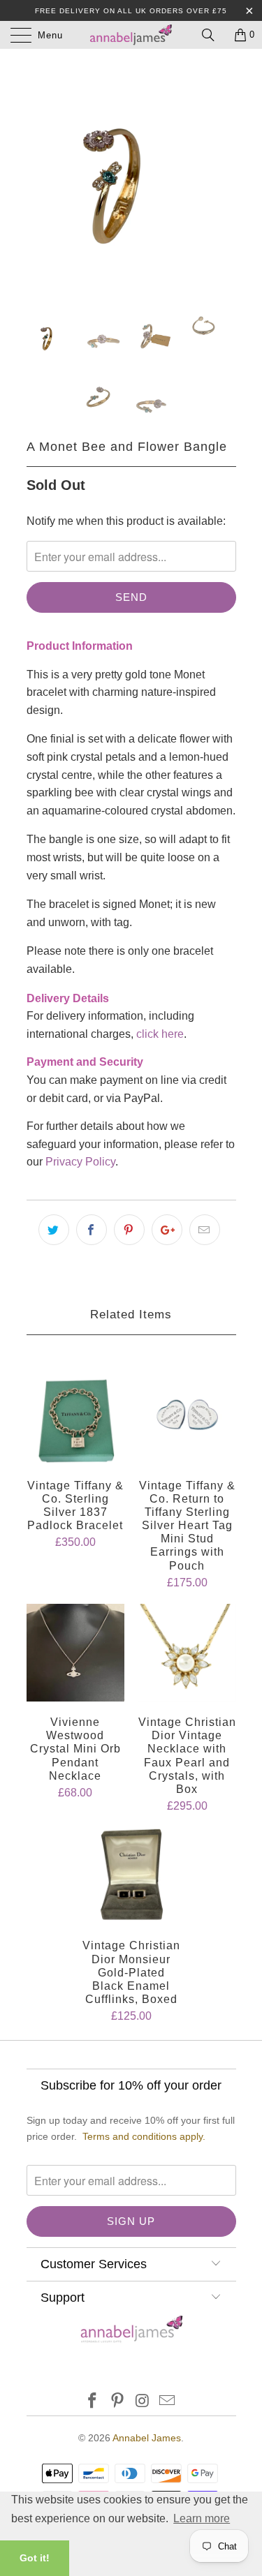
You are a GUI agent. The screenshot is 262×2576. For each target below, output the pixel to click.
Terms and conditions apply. (144, 2136)
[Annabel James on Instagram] (143, 2402)
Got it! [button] (35, 2558)
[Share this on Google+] (167, 1230)
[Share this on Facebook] (92, 1230)
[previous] (40, 174)
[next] (223, 174)
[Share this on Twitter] (54, 1230)
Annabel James (147, 2438)
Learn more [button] (202, 2518)
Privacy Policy (80, 1162)
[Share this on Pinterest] (129, 1230)
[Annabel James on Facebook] (93, 2402)
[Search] (213, 35)
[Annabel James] (131, 35)
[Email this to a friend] (205, 1230)
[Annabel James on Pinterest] (118, 2402)
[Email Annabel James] (168, 2402)
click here (160, 1034)
